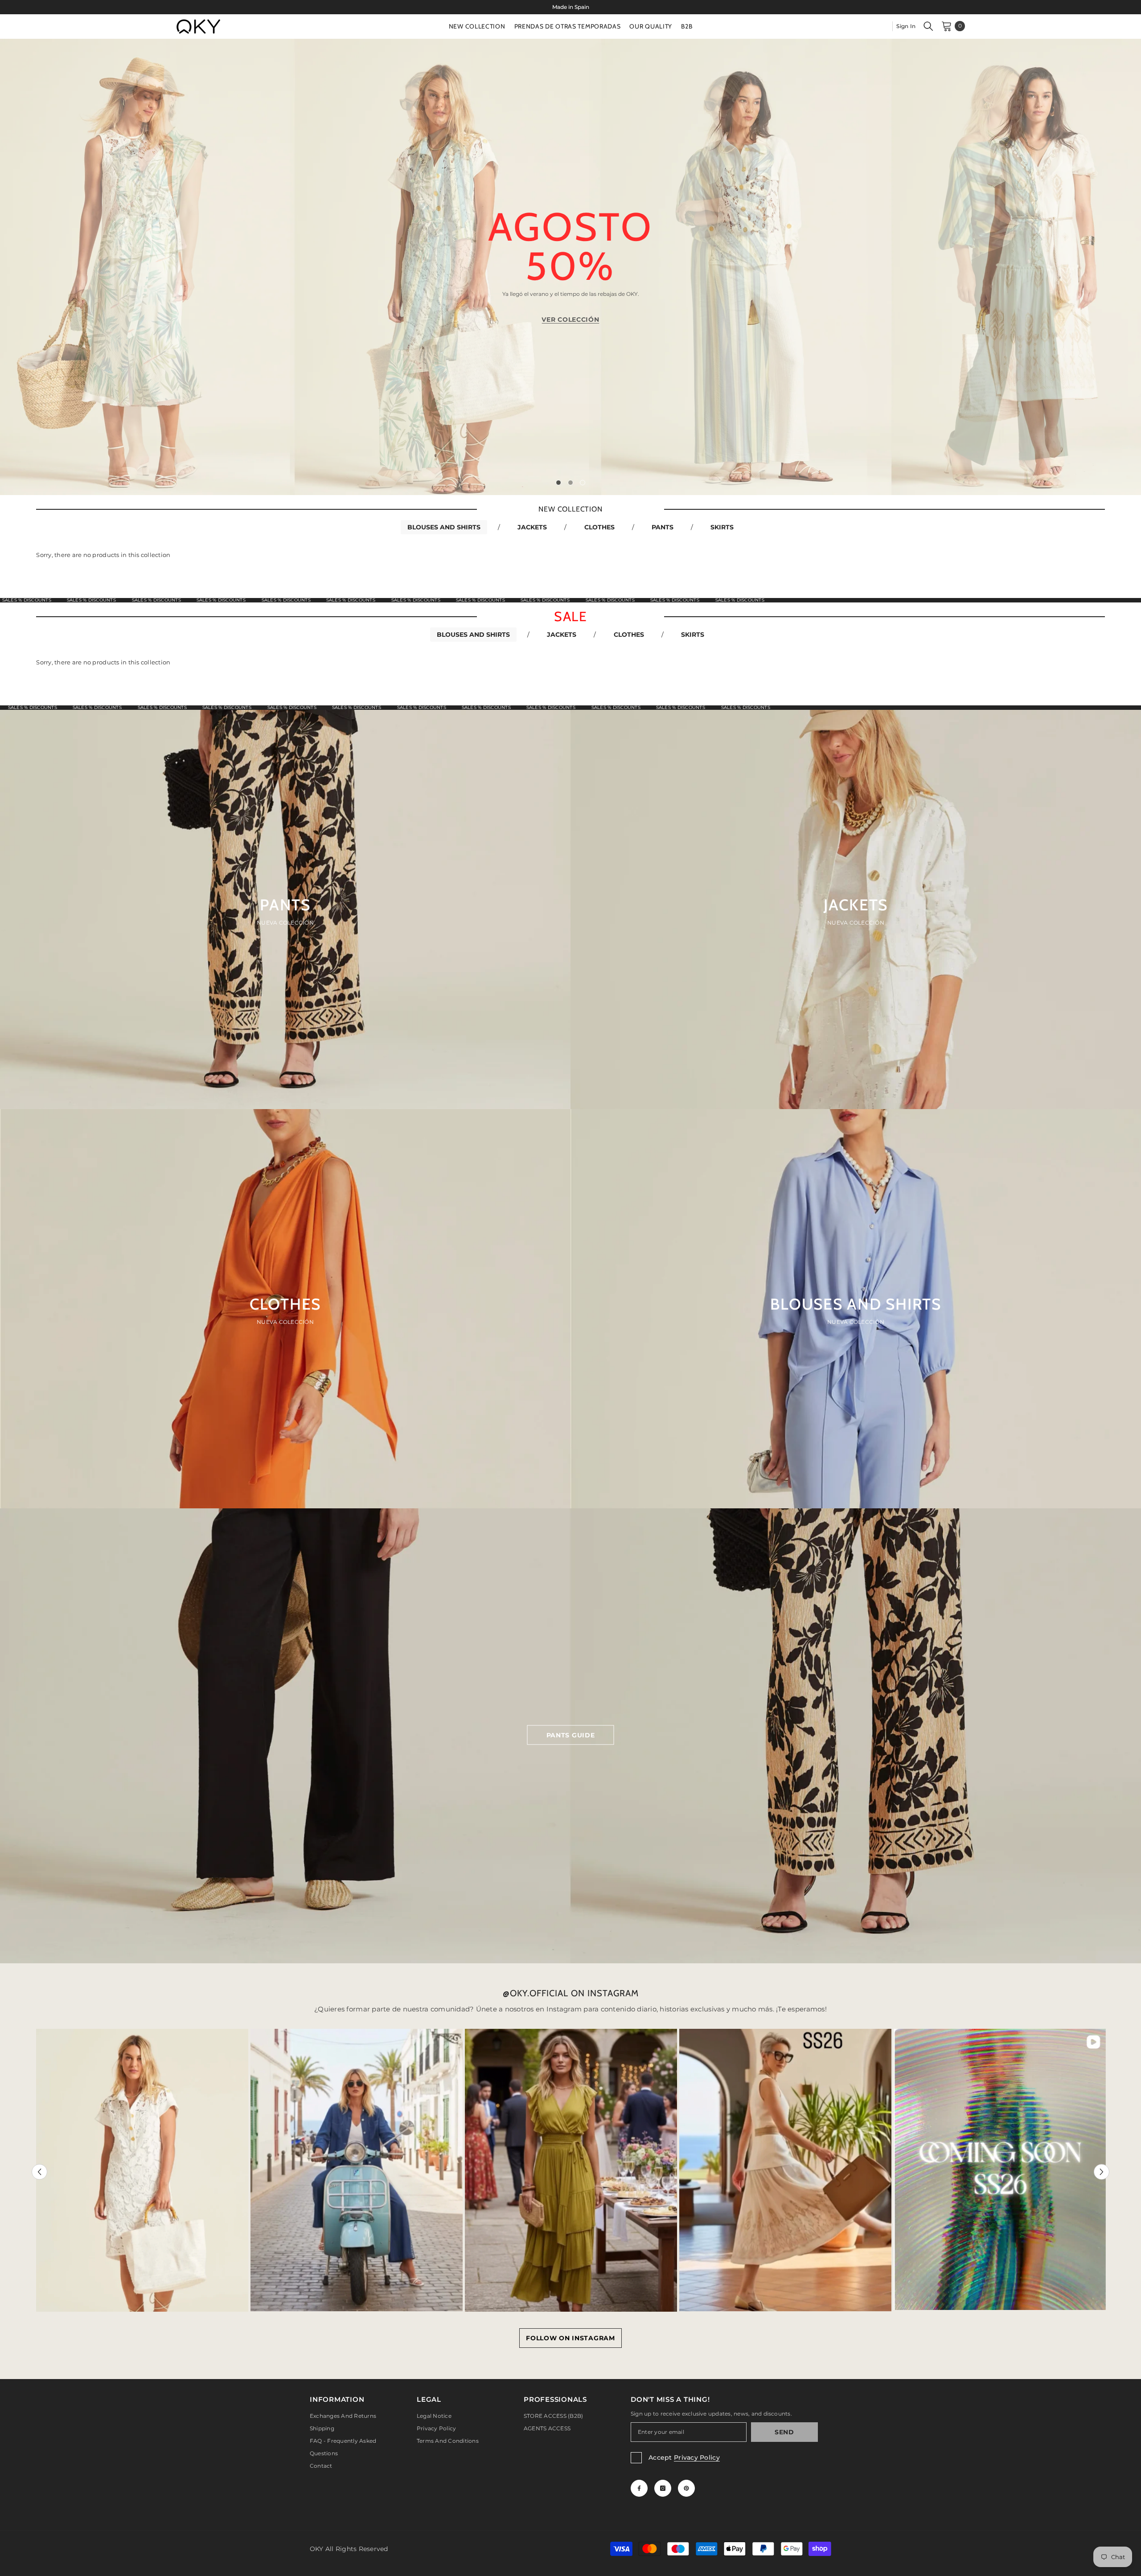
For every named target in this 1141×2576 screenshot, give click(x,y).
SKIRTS (722, 527)
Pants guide (571, 1735)
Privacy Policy (697, 2457)
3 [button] (583, 483)
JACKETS (532, 527)
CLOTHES (599, 527)
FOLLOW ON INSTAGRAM (570, 2338)
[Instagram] (663, 2488)
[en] (882, 26)
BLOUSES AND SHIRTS (444, 527)
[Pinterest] (686, 2488)
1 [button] (558, 483)
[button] (99, 267)
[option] (570, 7)
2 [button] (570, 483)
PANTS (663, 527)
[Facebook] (639, 2488)
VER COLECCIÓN (570, 319)
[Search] (928, 26)
